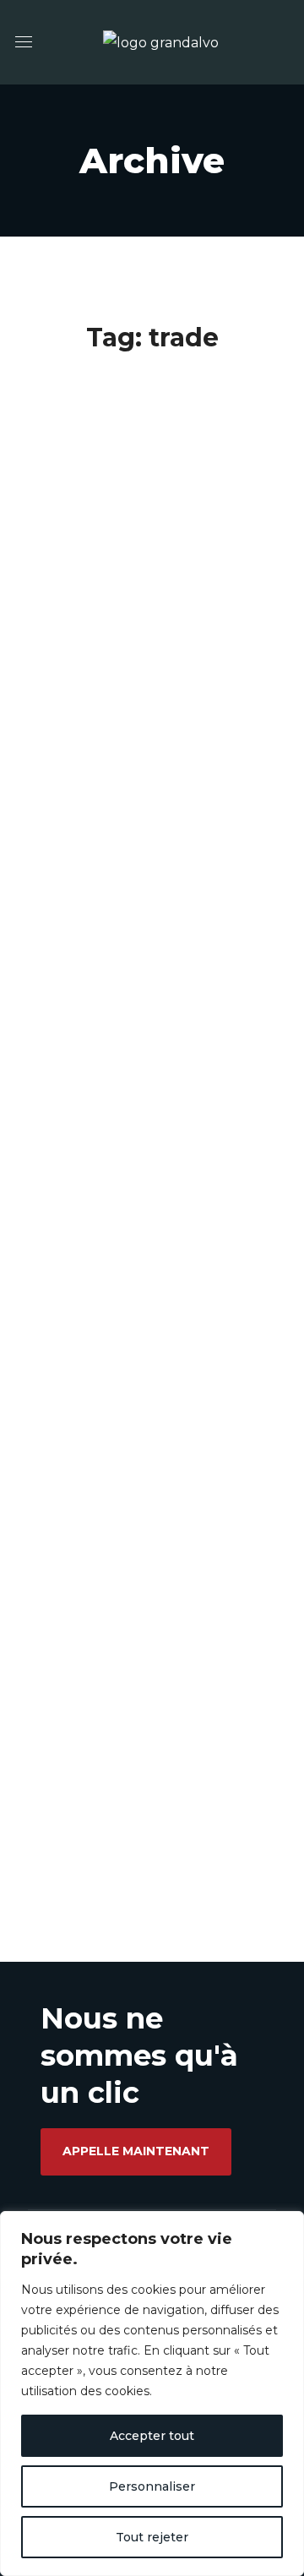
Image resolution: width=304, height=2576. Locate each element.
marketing (106, 687)
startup (188, 687)
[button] (136, 2152)
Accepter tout (152, 2436)
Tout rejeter (152, 2537)
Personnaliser (152, 2486)
